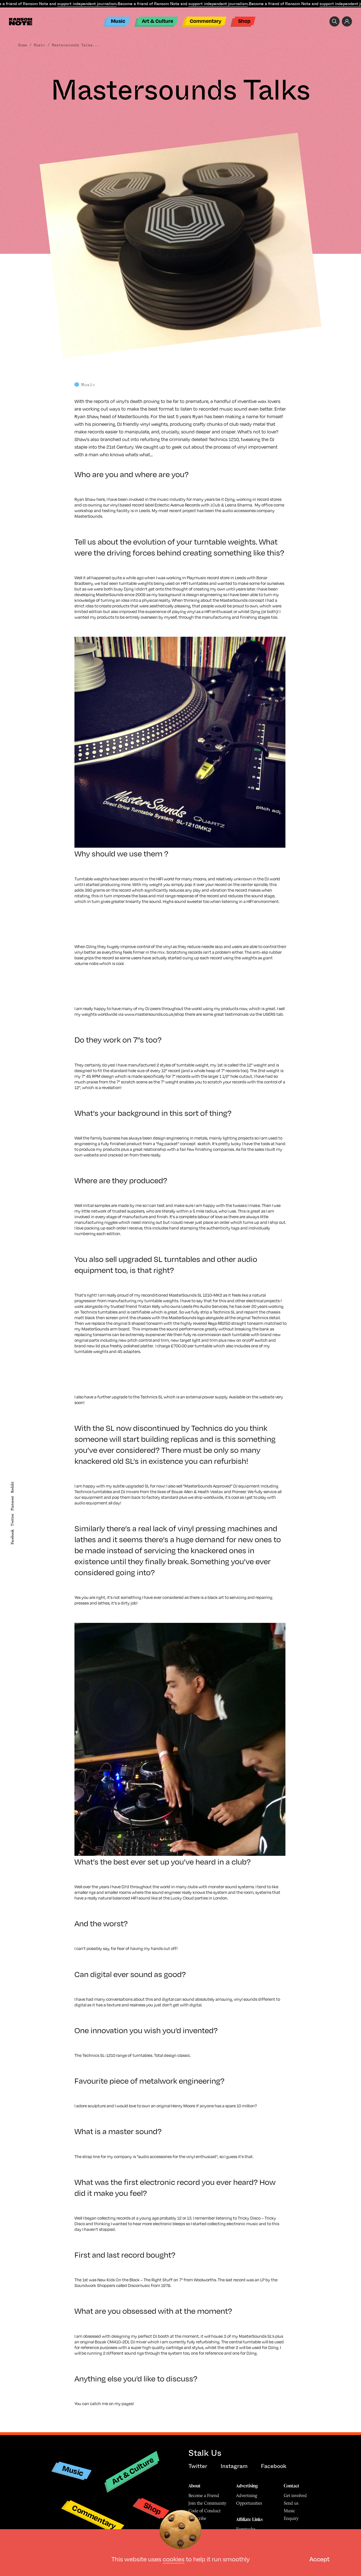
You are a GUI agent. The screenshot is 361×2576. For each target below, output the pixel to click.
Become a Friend (204, 2495)
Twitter (12, 1520)
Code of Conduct (204, 2511)
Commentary (206, 21)
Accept (319, 2559)
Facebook (12, 1537)
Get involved (295, 2495)
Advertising (247, 2486)
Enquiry (291, 2518)
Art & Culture (158, 21)
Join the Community (207, 2503)
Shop (244, 21)
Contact (291, 2486)
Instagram (234, 2466)
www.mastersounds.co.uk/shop (155, 1014)
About (194, 2486)
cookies (174, 2559)
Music (118, 21)
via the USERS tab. (267, 1014)
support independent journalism (87, 4)
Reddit (12, 1487)
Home (23, 45)
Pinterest (12, 1503)
